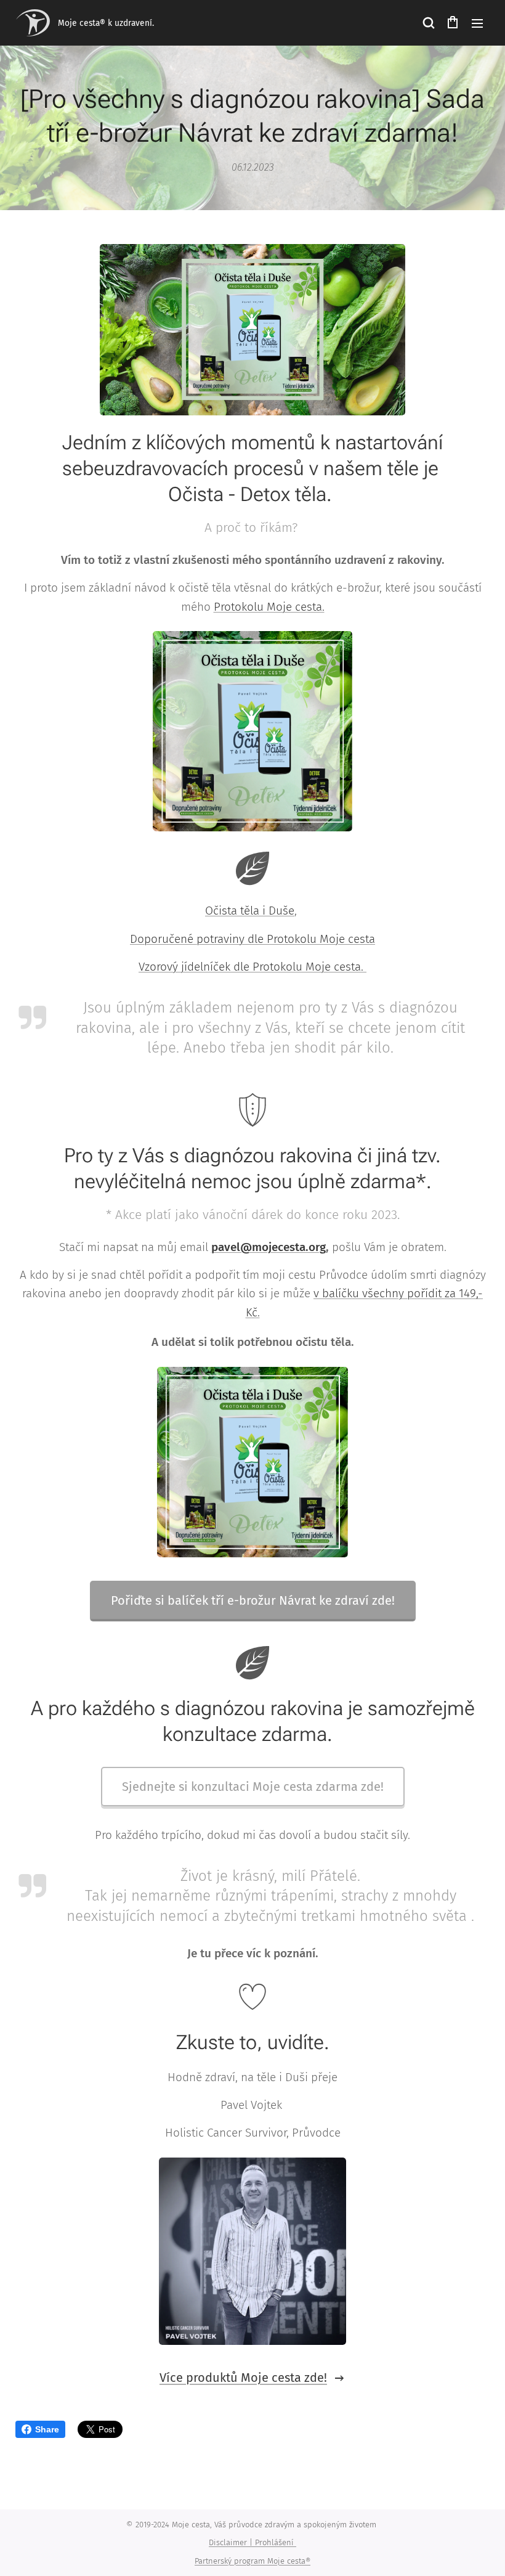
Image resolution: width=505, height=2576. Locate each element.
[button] (428, 23)
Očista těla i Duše (250, 911)
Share (47, 2429)
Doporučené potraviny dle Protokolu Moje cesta (252, 939)
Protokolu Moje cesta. (269, 607)
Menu (477, 23)
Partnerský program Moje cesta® (252, 2561)
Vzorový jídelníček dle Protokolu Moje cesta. (252, 967)
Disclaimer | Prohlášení (252, 2542)
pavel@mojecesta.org (269, 1247)
